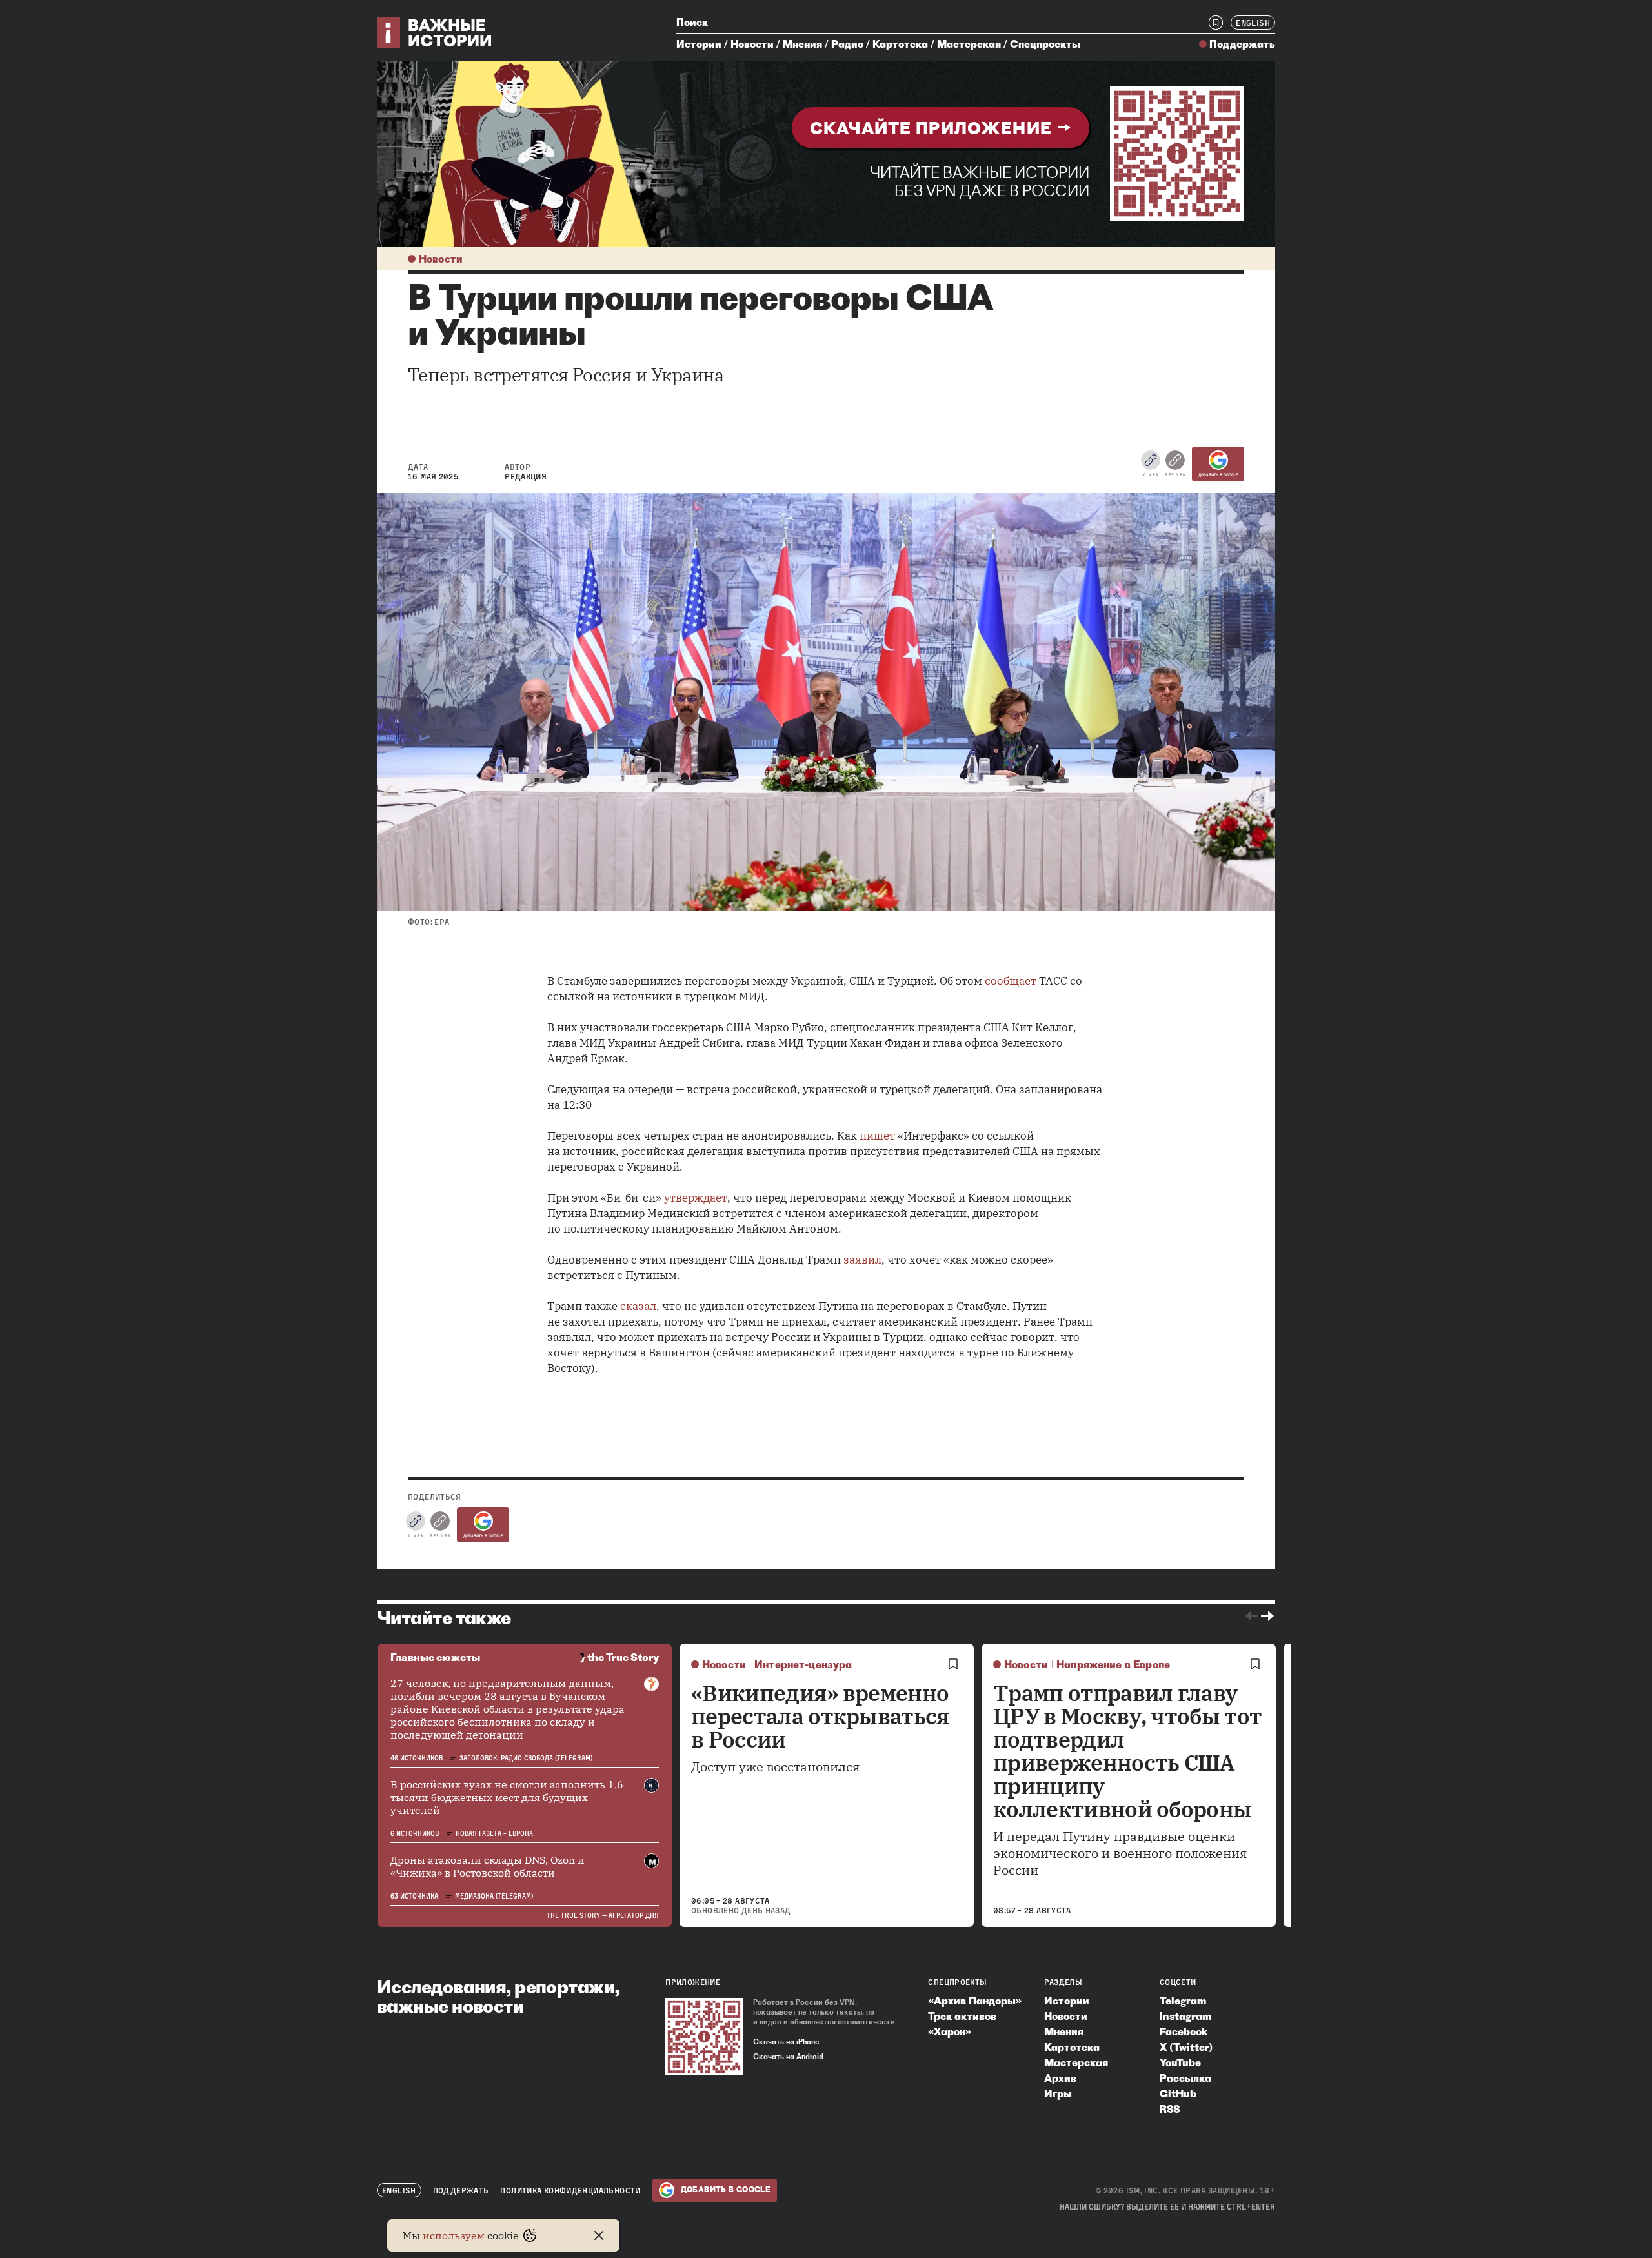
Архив (1060, 2078)
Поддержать (1242, 44)
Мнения (802, 44)
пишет (877, 1136)
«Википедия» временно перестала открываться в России (821, 1716)
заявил (862, 1260)
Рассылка (1185, 2078)
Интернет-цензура (803, 1664)
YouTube (1180, 2062)
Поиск (692, 22)
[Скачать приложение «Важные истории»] (704, 2037)
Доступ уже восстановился (776, 1767)
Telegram (1183, 2001)
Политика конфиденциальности (570, 2191)
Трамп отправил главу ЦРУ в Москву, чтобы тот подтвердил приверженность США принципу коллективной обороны (1127, 1751)
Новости (752, 44)
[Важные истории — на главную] (435, 33)
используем (454, 2235)
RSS (1170, 2109)
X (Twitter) (1186, 2047)
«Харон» (950, 2031)
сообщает (1011, 981)
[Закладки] (1216, 23)
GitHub (1178, 2093)
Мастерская (969, 44)
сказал (638, 1306)
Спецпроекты (1045, 44)
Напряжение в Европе (1113, 1664)
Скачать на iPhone (786, 2042)
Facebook (1184, 2031)
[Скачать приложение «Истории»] (1177, 154)
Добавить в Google (1218, 475)
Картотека (900, 44)
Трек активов (962, 2016)
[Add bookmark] (953, 1664)
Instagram (1185, 2016)
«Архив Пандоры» (975, 2001)
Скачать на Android (788, 2057)
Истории (699, 44)
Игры (1058, 2093)
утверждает (696, 1198)
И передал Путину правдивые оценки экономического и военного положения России (1120, 1853)
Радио (847, 44)
